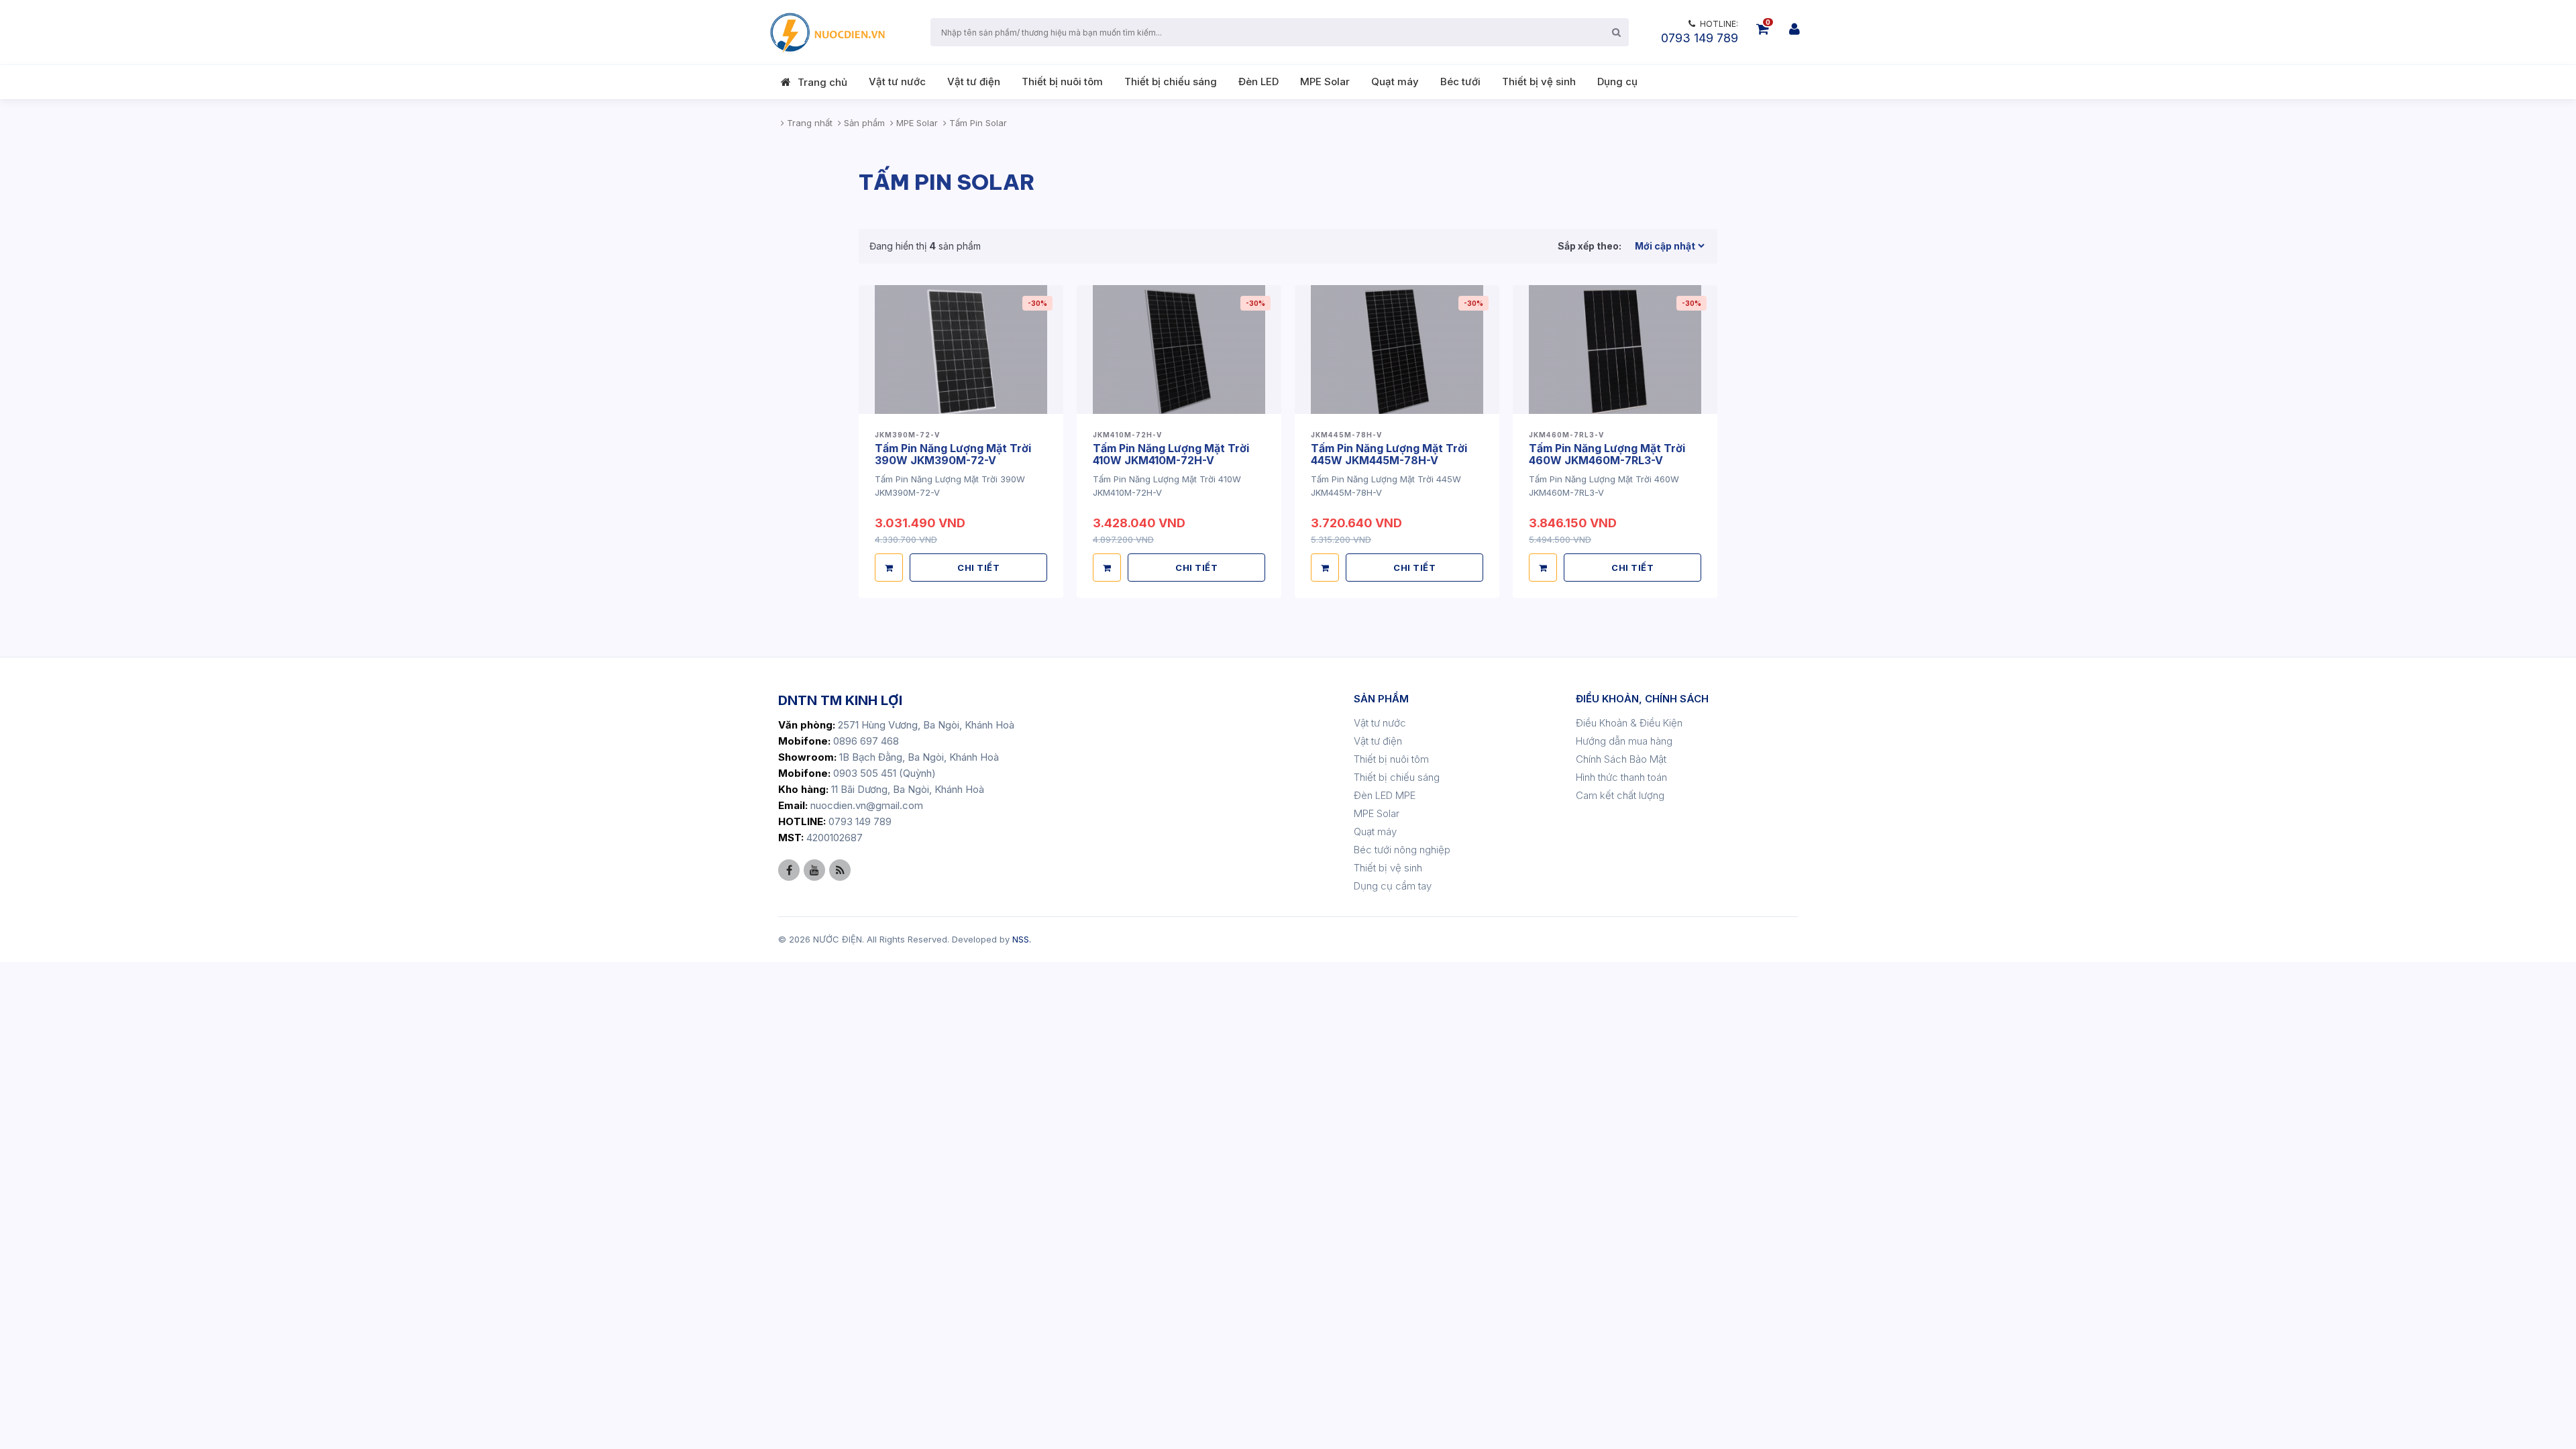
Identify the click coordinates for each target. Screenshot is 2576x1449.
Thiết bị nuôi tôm (1062, 82)
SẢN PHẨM (1381, 699)
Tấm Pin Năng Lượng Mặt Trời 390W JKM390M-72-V (953, 454)
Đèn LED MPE (1385, 795)
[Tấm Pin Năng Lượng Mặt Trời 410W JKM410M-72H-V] (1179, 349)
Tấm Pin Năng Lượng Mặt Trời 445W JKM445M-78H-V (1389, 454)
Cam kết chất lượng (1620, 795)
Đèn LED (1258, 82)
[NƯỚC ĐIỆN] (826, 32)
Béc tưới (1460, 82)
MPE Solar (1325, 82)
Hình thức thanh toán (1621, 777)
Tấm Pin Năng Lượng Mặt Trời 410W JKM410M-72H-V (1171, 454)
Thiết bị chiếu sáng (1171, 82)
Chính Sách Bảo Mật (1621, 759)
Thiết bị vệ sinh (1539, 82)
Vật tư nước (897, 82)
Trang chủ (822, 82)
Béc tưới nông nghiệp (1402, 850)
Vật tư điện (974, 82)
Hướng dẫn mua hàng (1624, 741)
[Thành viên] (1794, 29)
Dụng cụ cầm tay (1393, 886)
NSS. (1022, 939)
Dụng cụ (1617, 82)
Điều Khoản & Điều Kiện (1629, 723)
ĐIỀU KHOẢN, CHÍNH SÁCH (1642, 699)
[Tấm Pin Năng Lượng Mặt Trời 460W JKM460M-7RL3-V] (1615, 349)
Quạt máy (1395, 82)
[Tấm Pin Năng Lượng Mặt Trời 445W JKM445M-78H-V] (1397, 349)
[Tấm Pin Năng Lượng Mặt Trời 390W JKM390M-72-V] (961, 349)
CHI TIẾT (978, 568)
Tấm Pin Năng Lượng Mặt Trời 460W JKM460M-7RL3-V (1607, 454)
